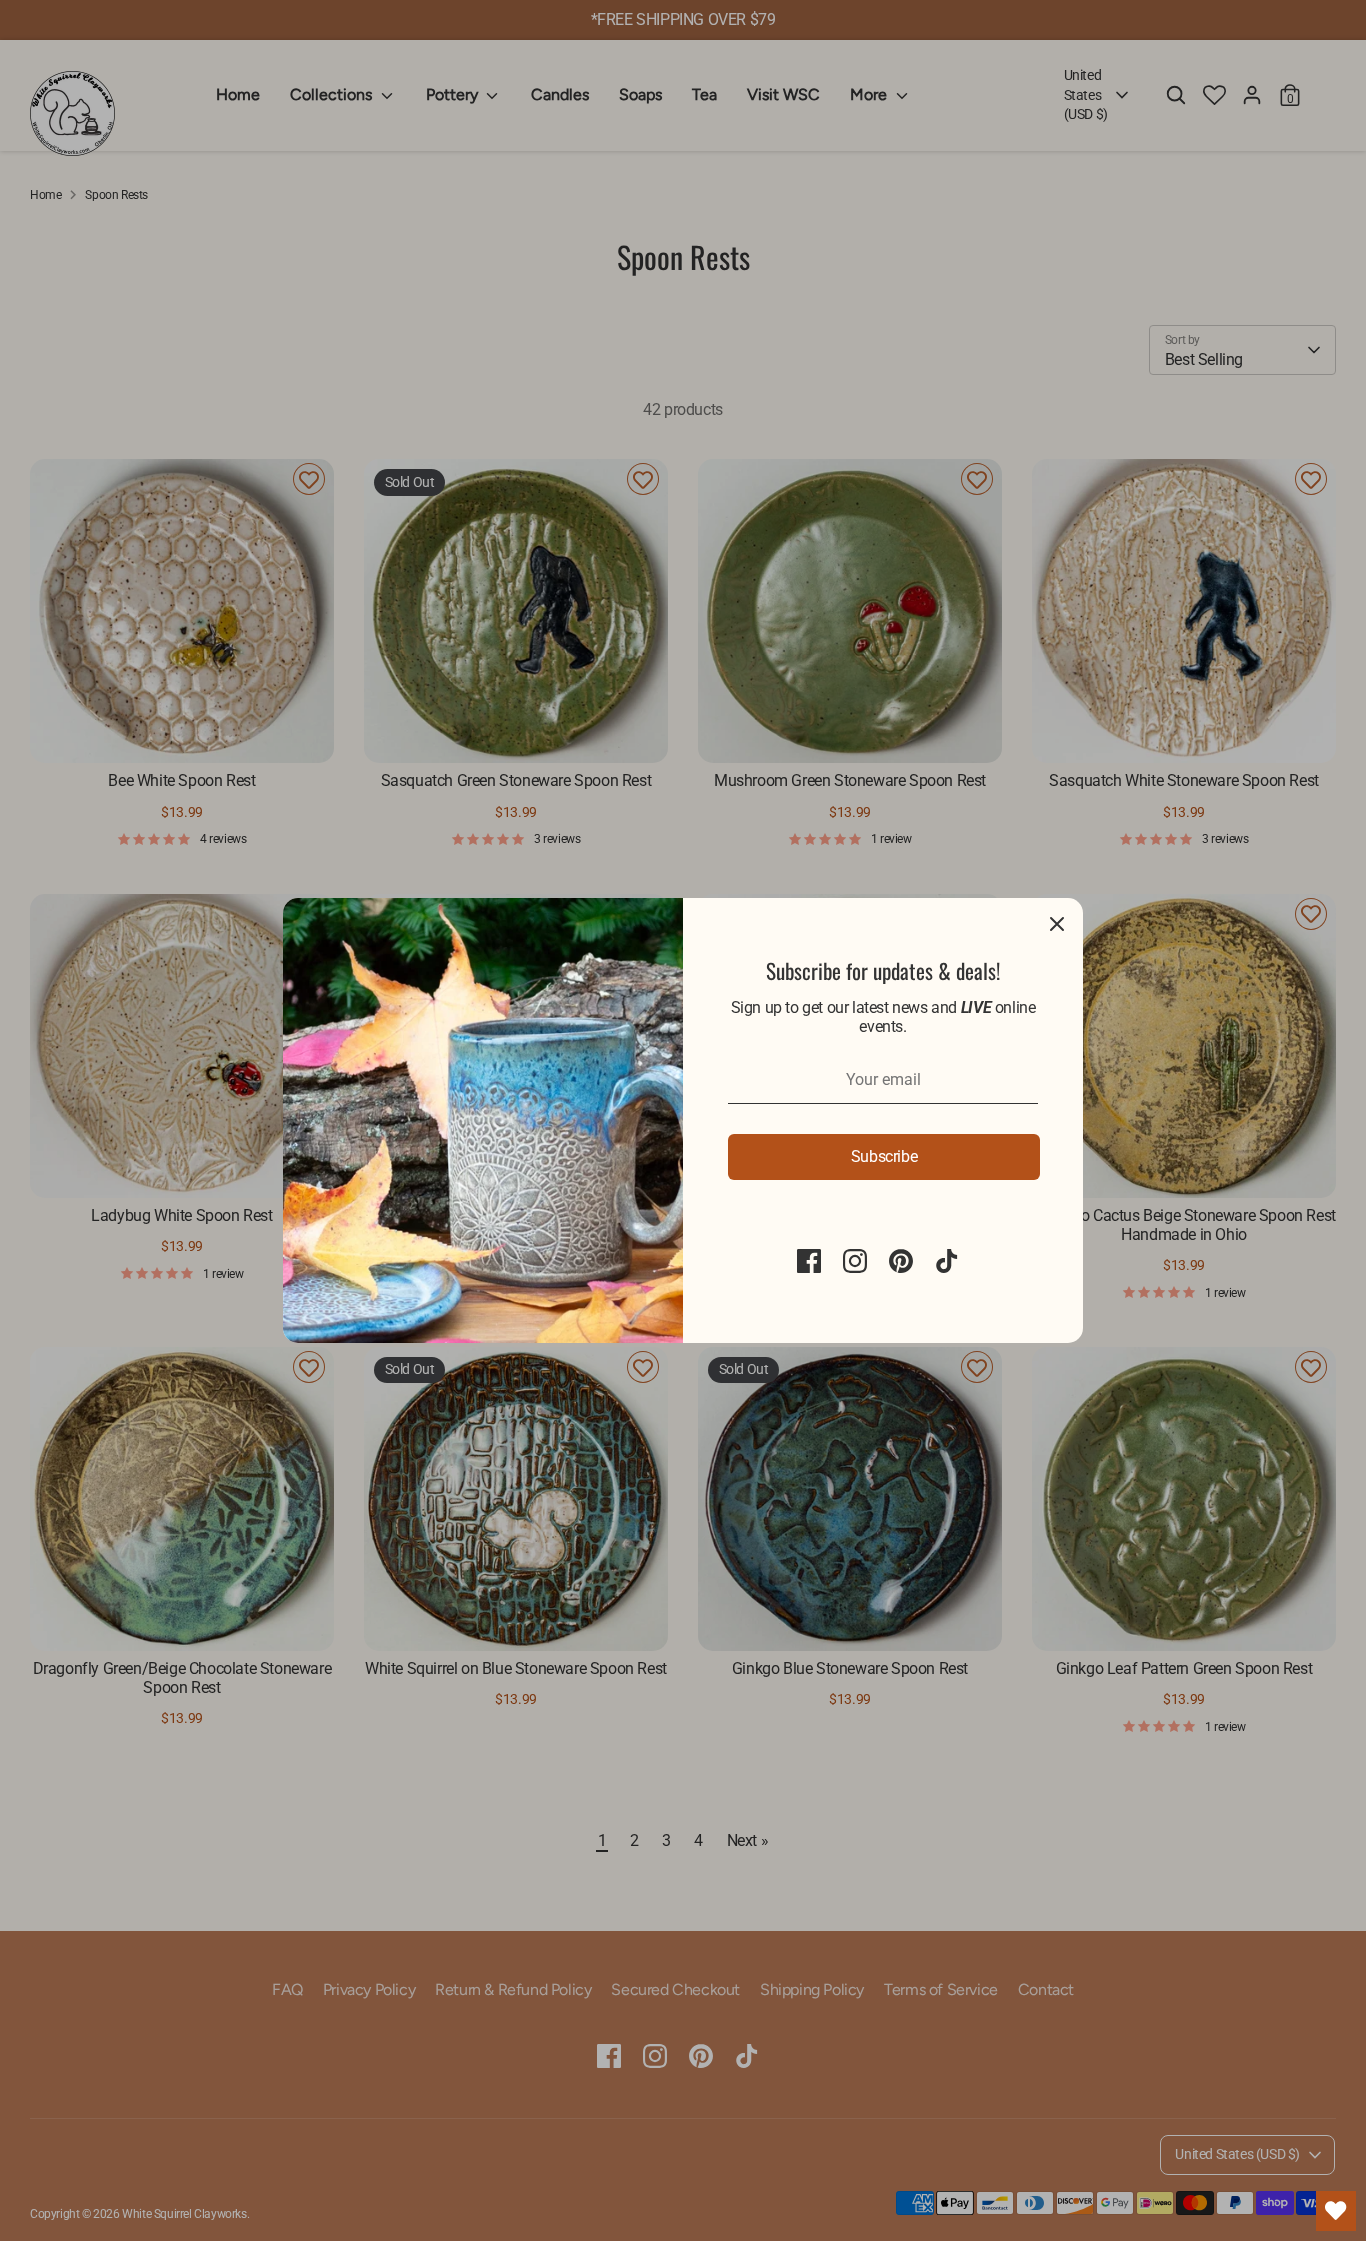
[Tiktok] (947, 1261)
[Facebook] (809, 1261)
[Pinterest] (901, 1261)
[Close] (1057, 924)
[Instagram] (855, 1261)
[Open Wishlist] (1336, 2211)
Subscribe (884, 1156)
